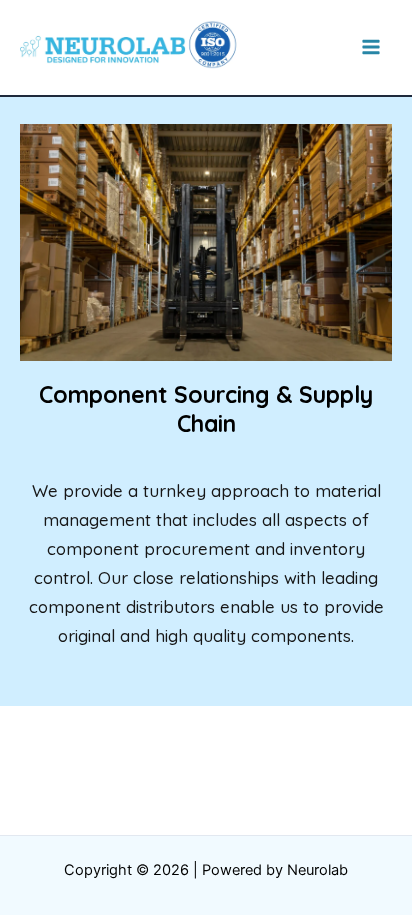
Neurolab (317, 870)
